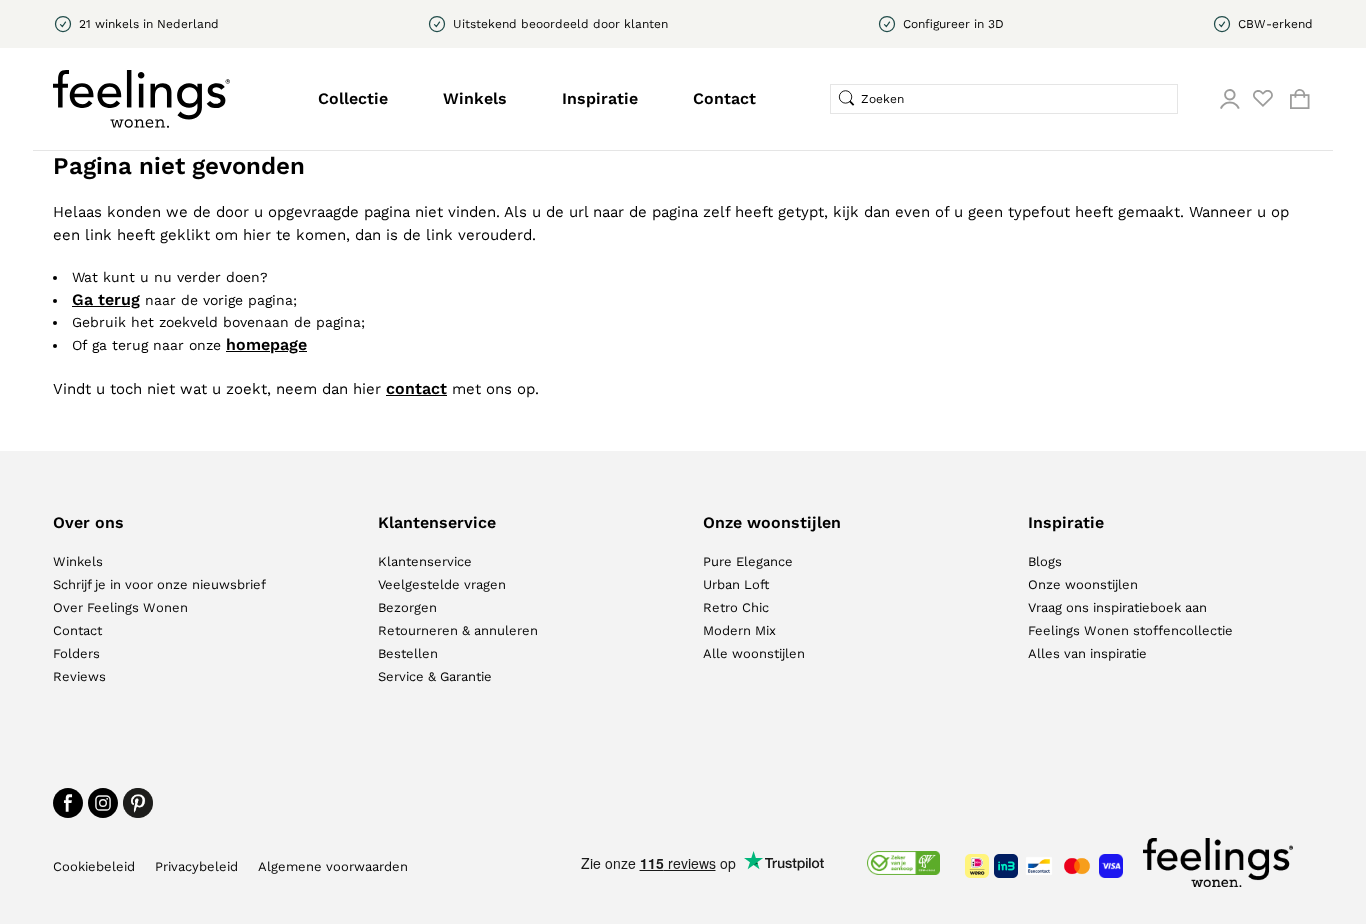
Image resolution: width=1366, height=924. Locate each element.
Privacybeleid (196, 866)
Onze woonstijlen (1083, 584)
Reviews (79, 676)
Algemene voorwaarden (333, 866)
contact (416, 388)
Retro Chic (736, 607)
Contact (724, 98)
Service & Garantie (435, 676)
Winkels (475, 98)
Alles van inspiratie (1087, 653)
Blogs (1045, 561)
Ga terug (106, 299)
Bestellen (408, 653)
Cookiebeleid (94, 866)
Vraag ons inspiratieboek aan (1117, 607)
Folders (76, 653)
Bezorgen (407, 607)
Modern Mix (739, 630)
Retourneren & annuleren (458, 630)
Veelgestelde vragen (442, 584)
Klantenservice (425, 561)
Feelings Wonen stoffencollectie (1130, 630)
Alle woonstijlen (754, 653)
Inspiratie (600, 98)
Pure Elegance (748, 561)
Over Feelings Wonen (120, 607)
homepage (266, 344)
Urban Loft (736, 584)
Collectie (353, 98)
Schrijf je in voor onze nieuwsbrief (159, 584)
